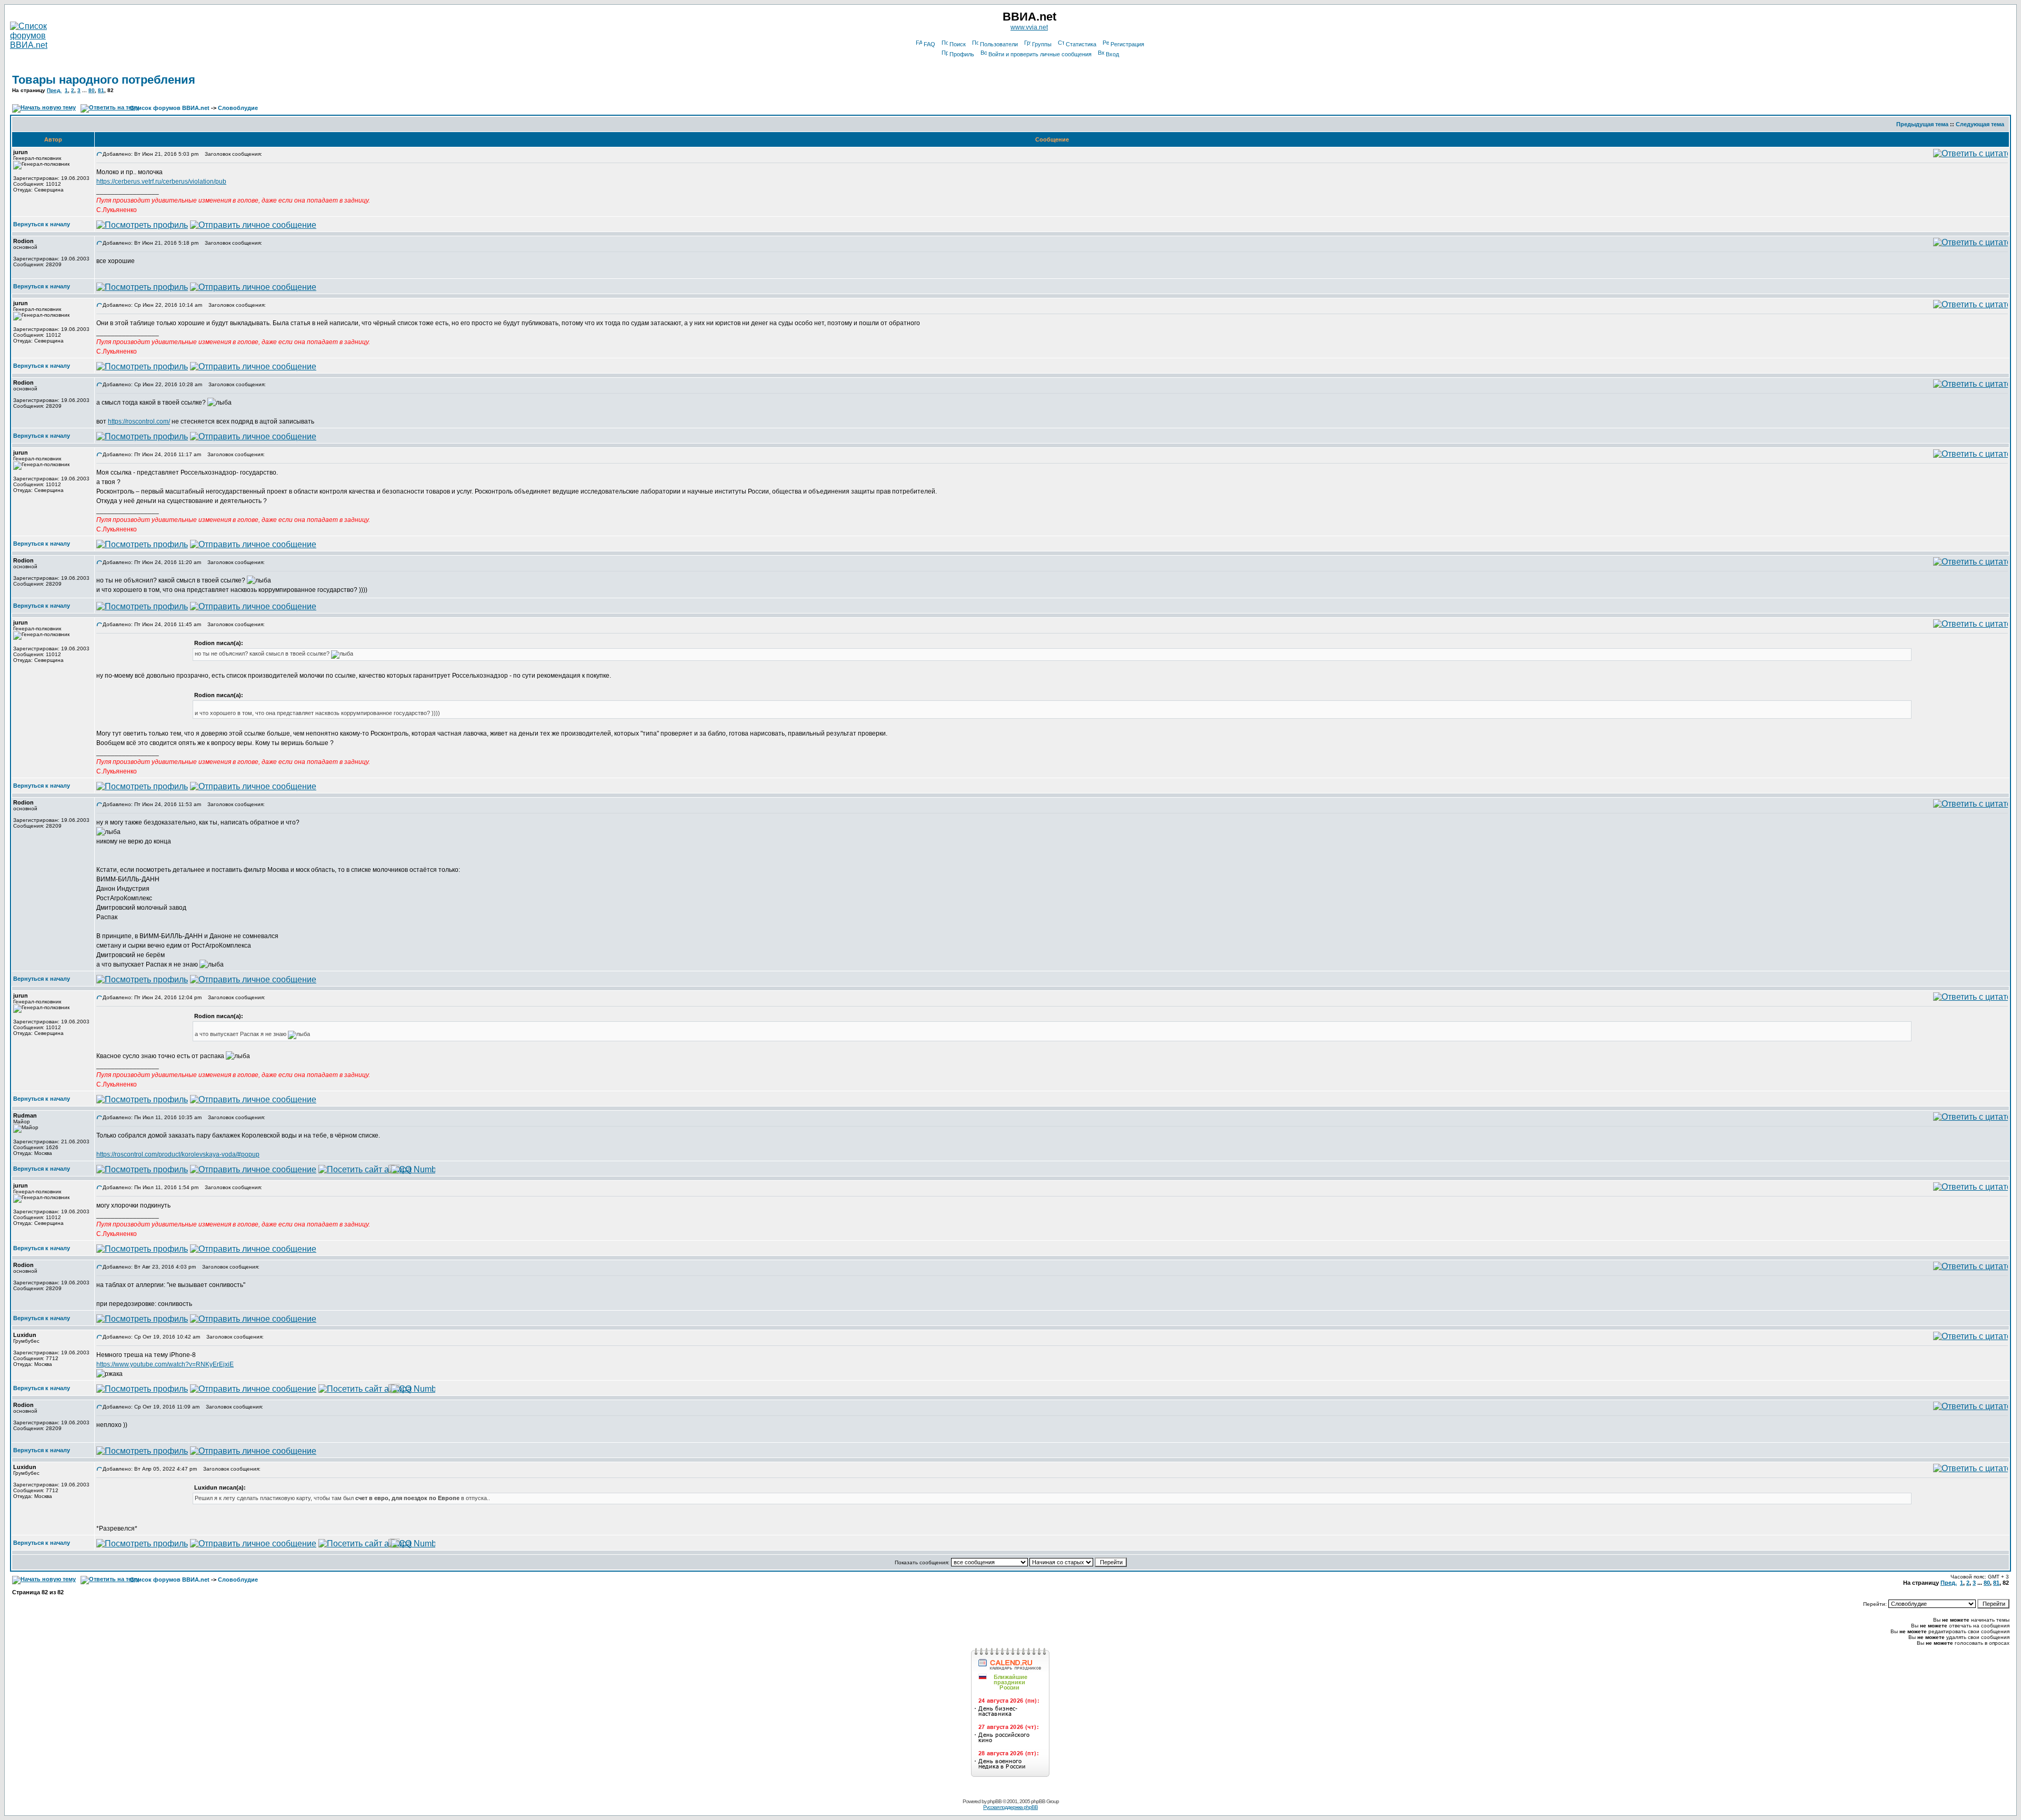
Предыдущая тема (1922, 124)
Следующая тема (1980, 124)
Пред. (54, 90)
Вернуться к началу (42, 224)
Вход (1112, 54)
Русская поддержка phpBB (1010, 1807)
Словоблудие (238, 108)
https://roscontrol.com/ (139, 421)
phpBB (994, 1801)
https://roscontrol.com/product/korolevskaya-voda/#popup (178, 1154)
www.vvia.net (1029, 27)
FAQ (929, 44)
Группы (1042, 44)
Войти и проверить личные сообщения (1040, 54)
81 (101, 90)
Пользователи (999, 44)
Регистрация (1127, 44)
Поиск (958, 44)
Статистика (1081, 44)
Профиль (962, 54)
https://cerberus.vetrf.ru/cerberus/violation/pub (161, 182)
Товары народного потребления (104, 80)
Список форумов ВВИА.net (170, 108)
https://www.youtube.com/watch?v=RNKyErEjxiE (165, 1364)
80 (92, 90)
